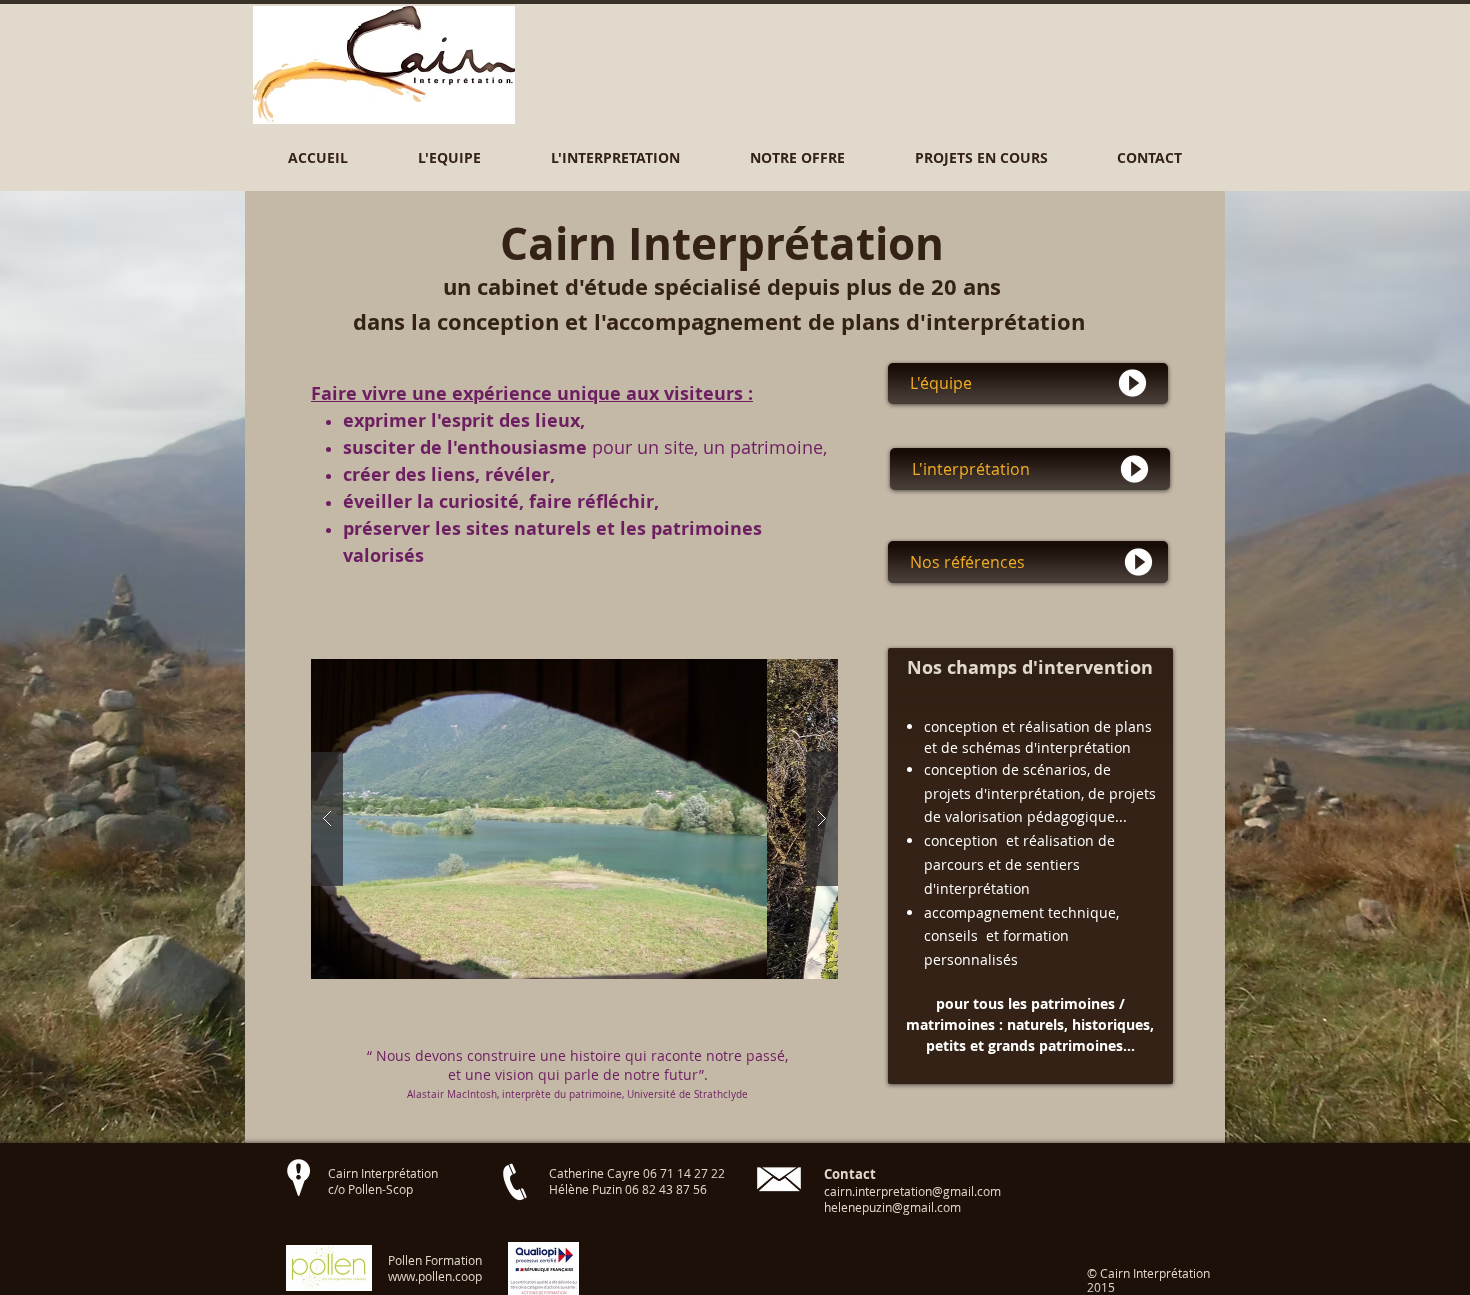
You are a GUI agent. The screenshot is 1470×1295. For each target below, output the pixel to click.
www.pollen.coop (435, 1276)
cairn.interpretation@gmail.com (912, 1191)
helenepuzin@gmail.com (892, 1207)
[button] (449, 157)
